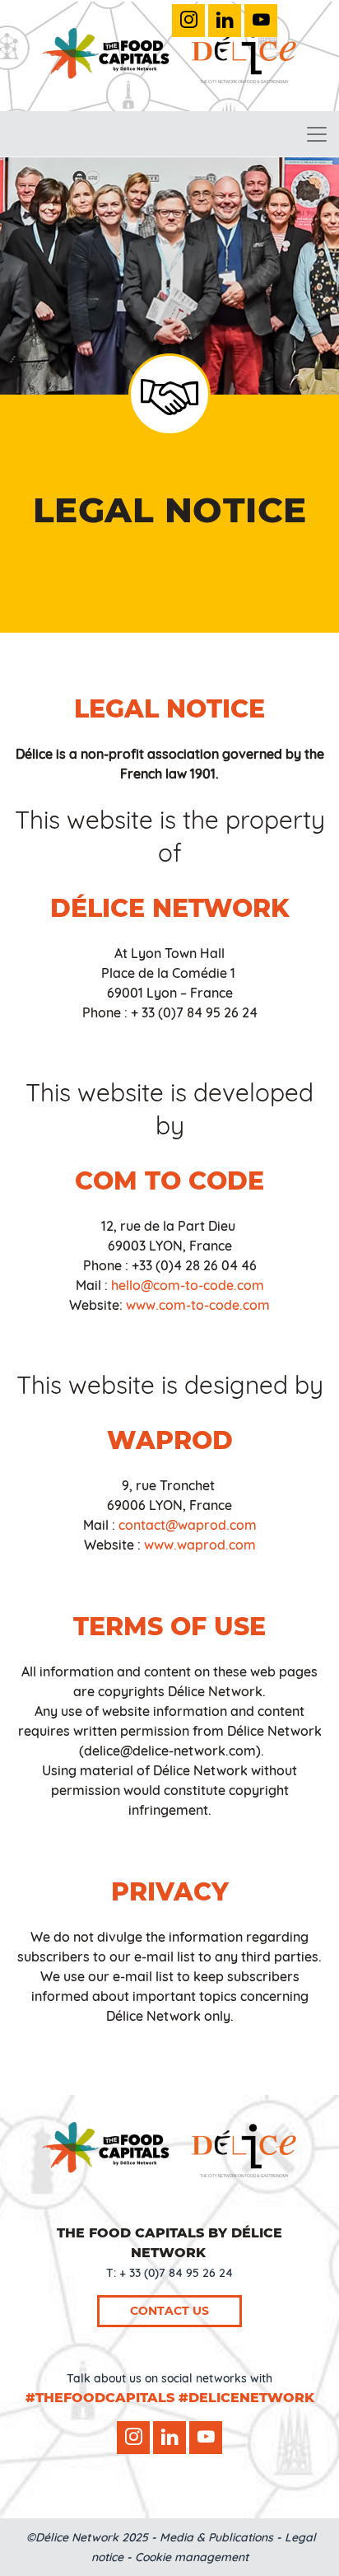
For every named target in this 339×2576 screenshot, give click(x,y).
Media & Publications (216, 2537)
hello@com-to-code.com (188, 1285)
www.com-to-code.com (198, 1305)
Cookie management (192, 2557)
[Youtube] (261, 21)
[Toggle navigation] (317, 134)
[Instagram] (188, 21)
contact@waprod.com (188, 1525)
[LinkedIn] (225, 21)
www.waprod (185, 1545)
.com (241, 1545)
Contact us (169, 2311)
